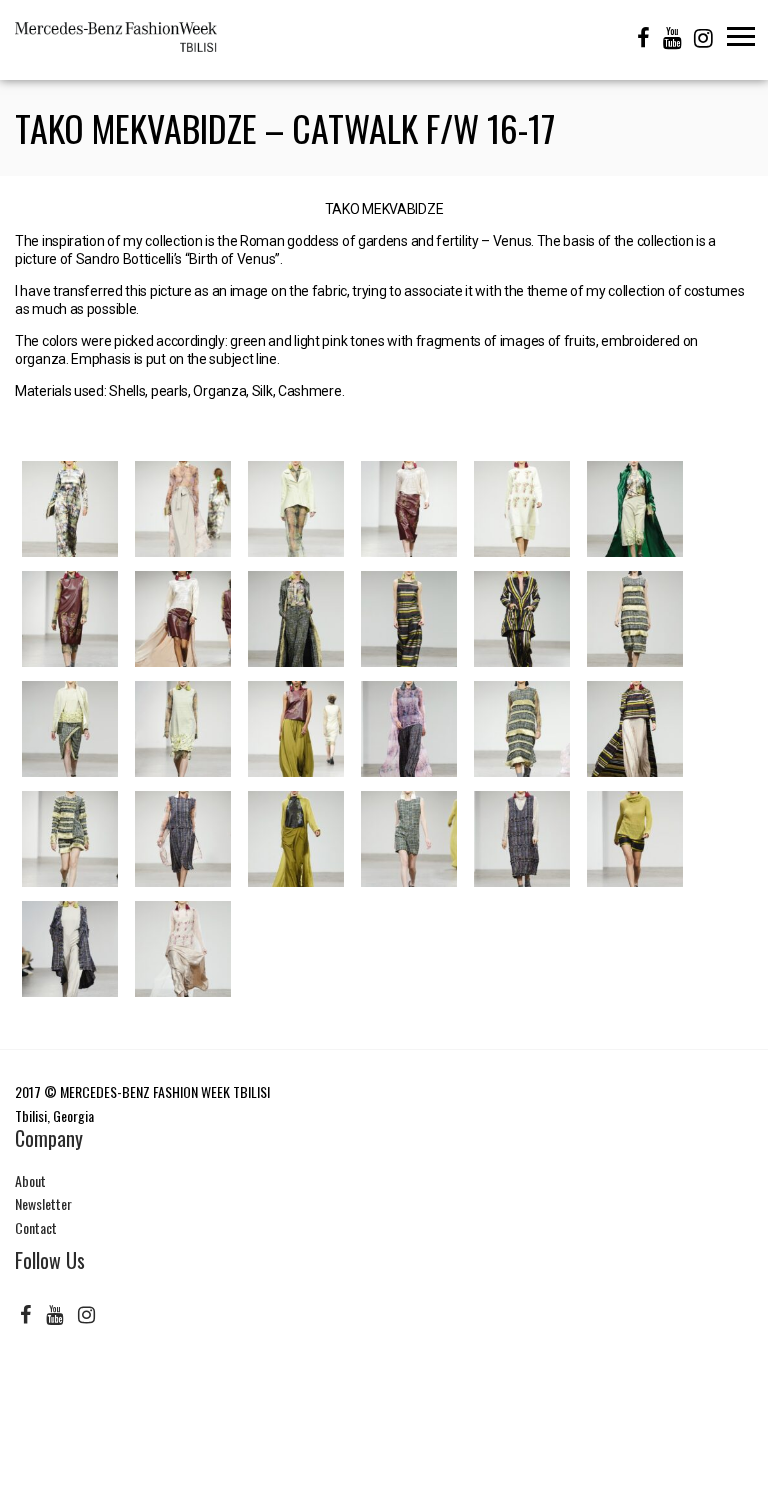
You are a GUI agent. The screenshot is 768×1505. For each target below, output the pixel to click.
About (30, 1180)
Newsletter (43, 1203)
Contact (36, 1227)
